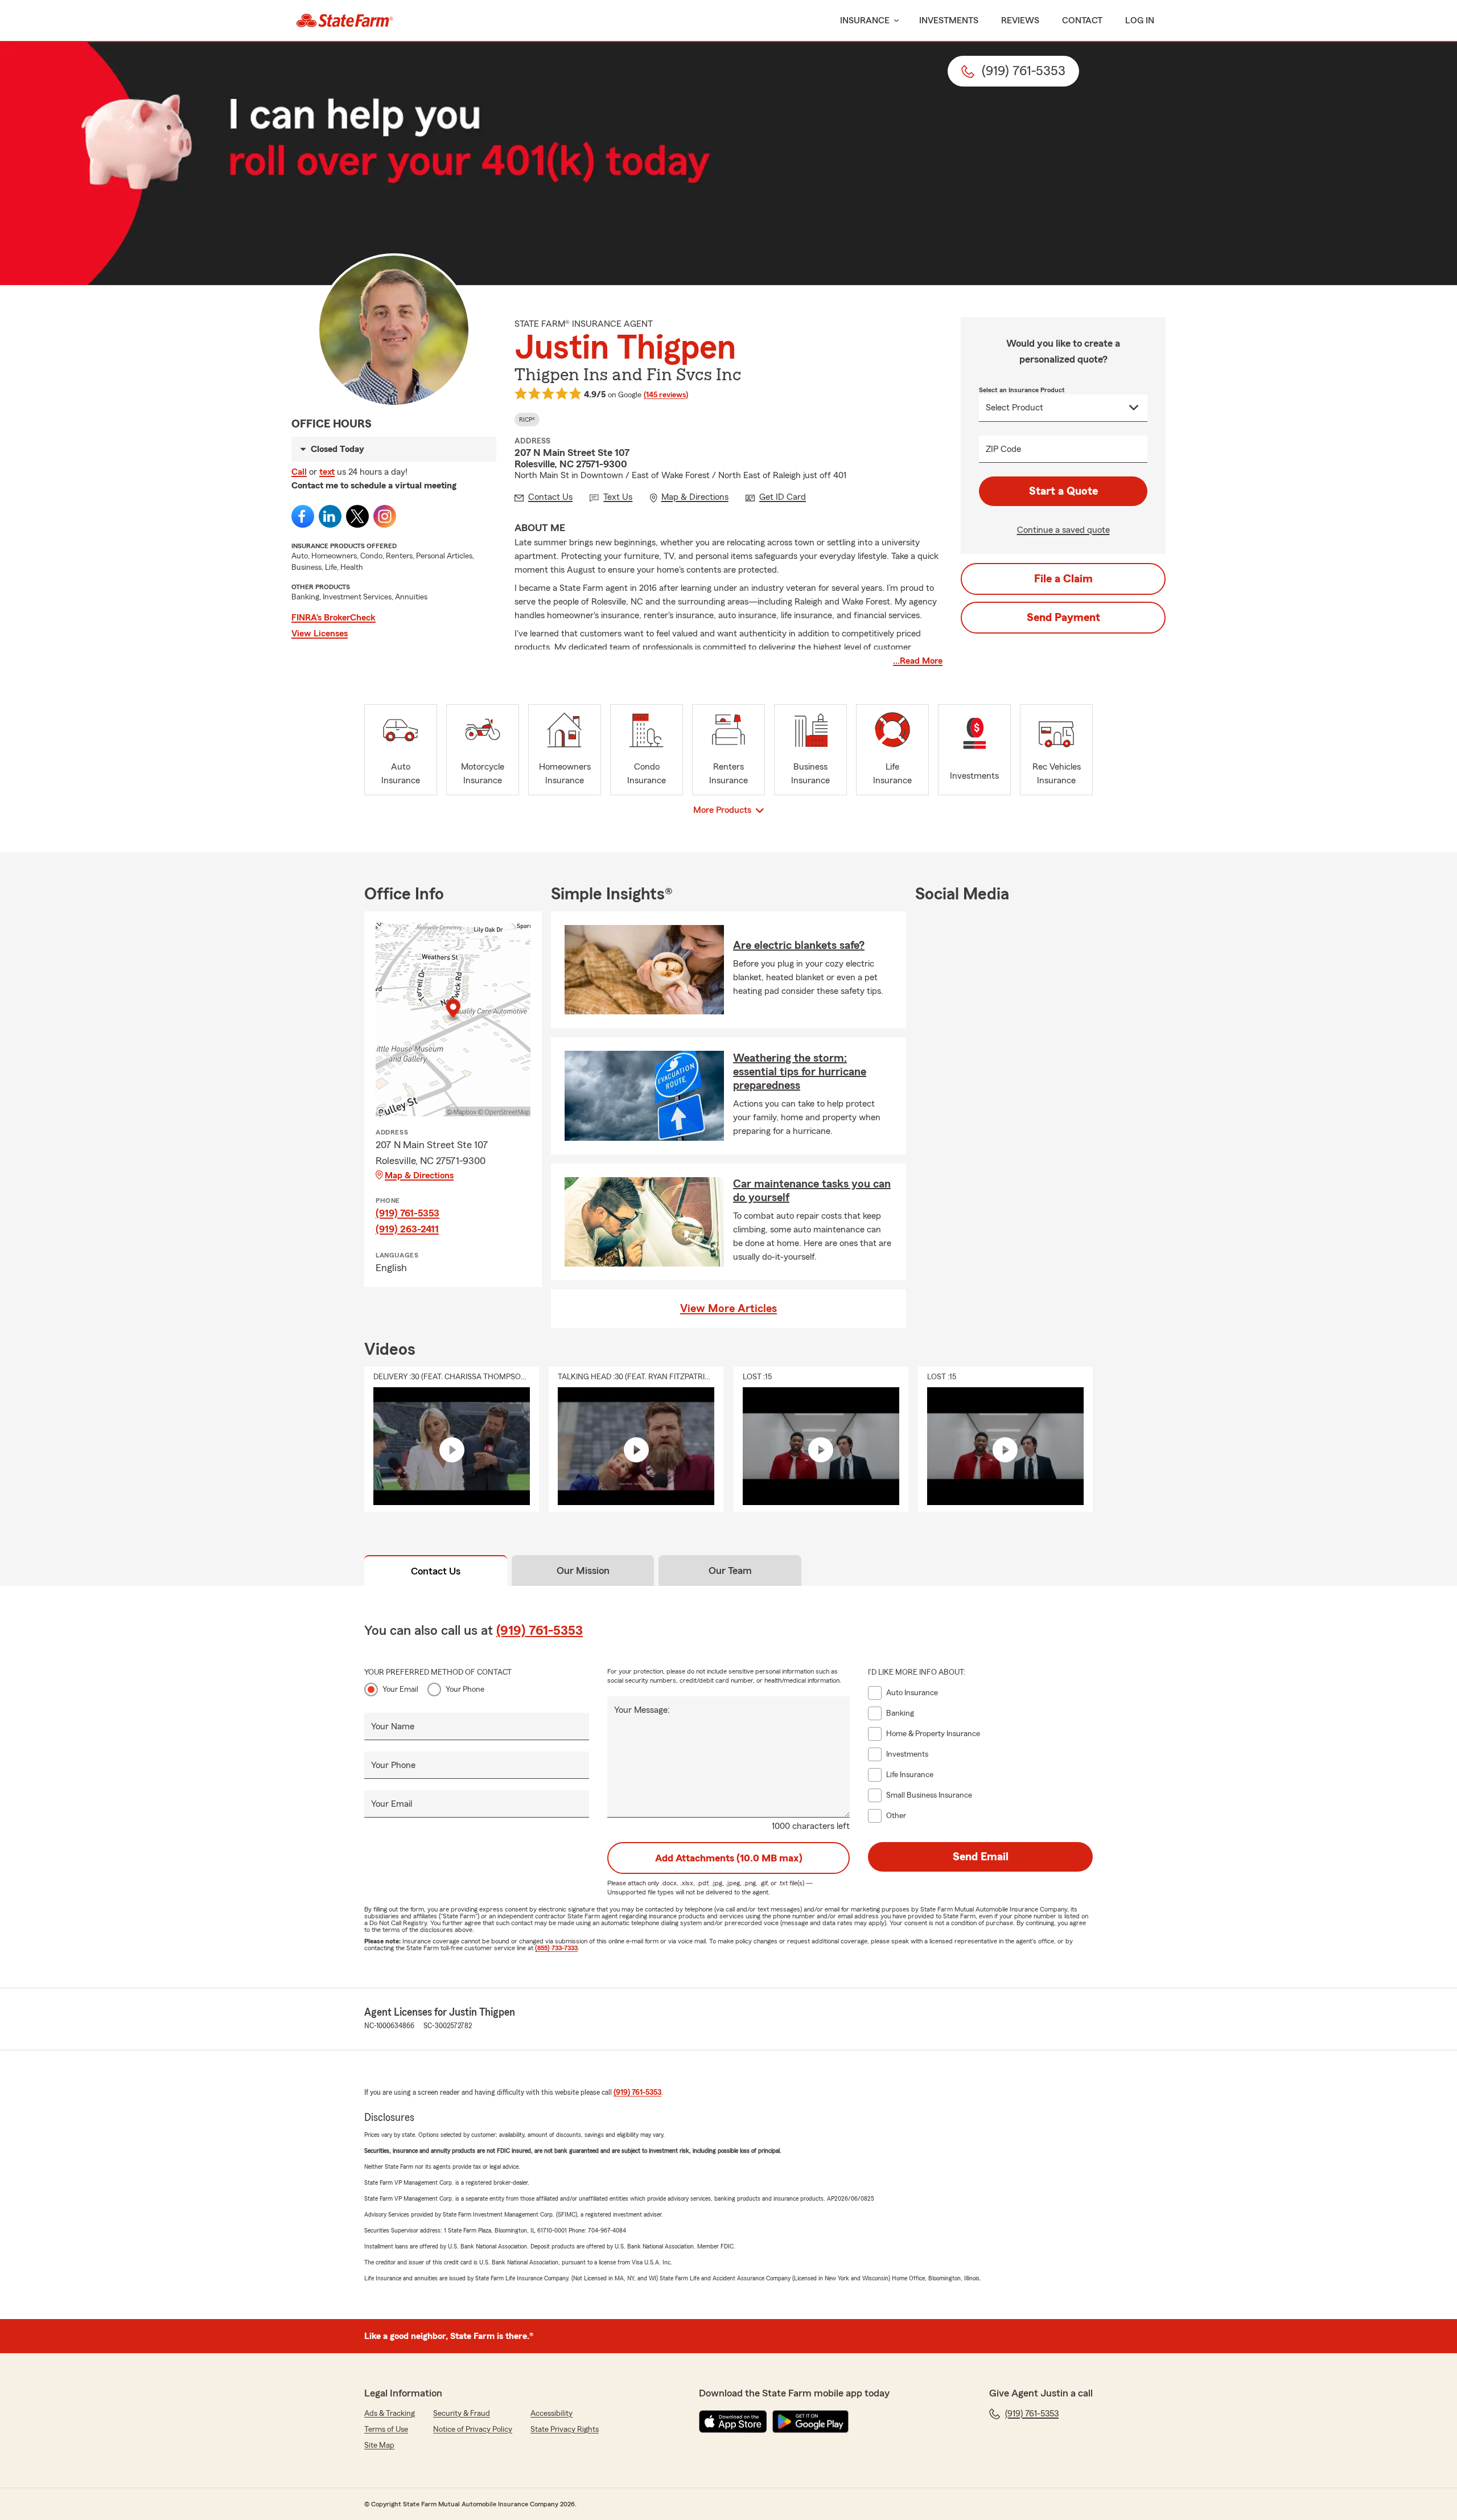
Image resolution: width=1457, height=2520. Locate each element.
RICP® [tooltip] (527, 420)
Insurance (865, 20)
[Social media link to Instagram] (385, 516)
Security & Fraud (462, 2414)
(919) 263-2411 (407, 1229)
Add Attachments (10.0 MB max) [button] (729, 1858)
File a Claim (1063, 579)
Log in (1140, 20)
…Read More (918, 661)
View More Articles (728, 1309)
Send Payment (1063, 618)
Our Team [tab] (730, 1571)
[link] (345, 20)
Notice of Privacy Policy (473, 2429)
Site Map (379, 2445)
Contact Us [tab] (436, 1571)
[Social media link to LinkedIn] (330, 516)
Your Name (393, 1726)
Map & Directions (419, 1175)
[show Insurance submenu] (894, 21)
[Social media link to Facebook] (303, 516)
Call (299, 472)
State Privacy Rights (565, 2429)
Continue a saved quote (1063, 530)
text (327, 472)
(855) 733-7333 (556, 1948)
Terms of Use (386, 2429)
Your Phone (465, 1689)
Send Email (981, 1857)
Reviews (1020, 20)
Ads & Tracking (390, 2414)
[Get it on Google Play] (810, 2422)
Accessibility (551, 2414)
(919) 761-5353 (408, 1213)
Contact (1082, 20)
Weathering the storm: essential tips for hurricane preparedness (800, 1072)
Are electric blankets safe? (799, 945)
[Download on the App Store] (733, 2422)
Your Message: (642, 1710)
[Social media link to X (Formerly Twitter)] (357, 516)
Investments (949, 20)
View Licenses (320, 634)
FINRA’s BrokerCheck (334, 618)
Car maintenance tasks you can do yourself (812, 1191)
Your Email (400, 1689)
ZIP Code (1003, 449)
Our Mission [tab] (583, 1571)
